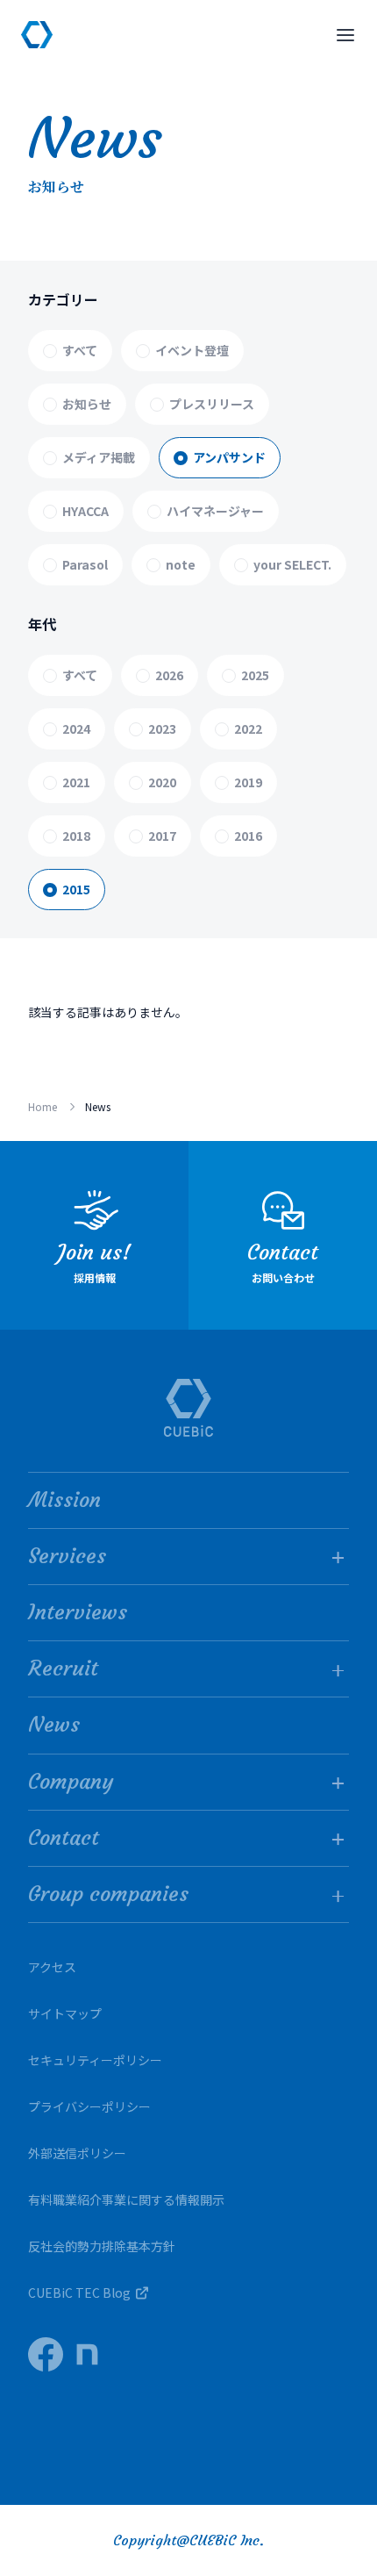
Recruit (63, 1668)
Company (71, 1782)
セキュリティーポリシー (95, 2060)
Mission (64, 1500)
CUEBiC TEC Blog (79, 2293)
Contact (64, 1838)
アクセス (52, 1967)
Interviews (78, 1612)
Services (67, 1556)
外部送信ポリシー (77, 2153)
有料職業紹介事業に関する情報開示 (126, 2199)
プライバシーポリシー (89, 2106)
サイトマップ (65, 2013)
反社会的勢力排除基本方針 (102, 2246)
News (54, 1725)
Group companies (108, 1894)
